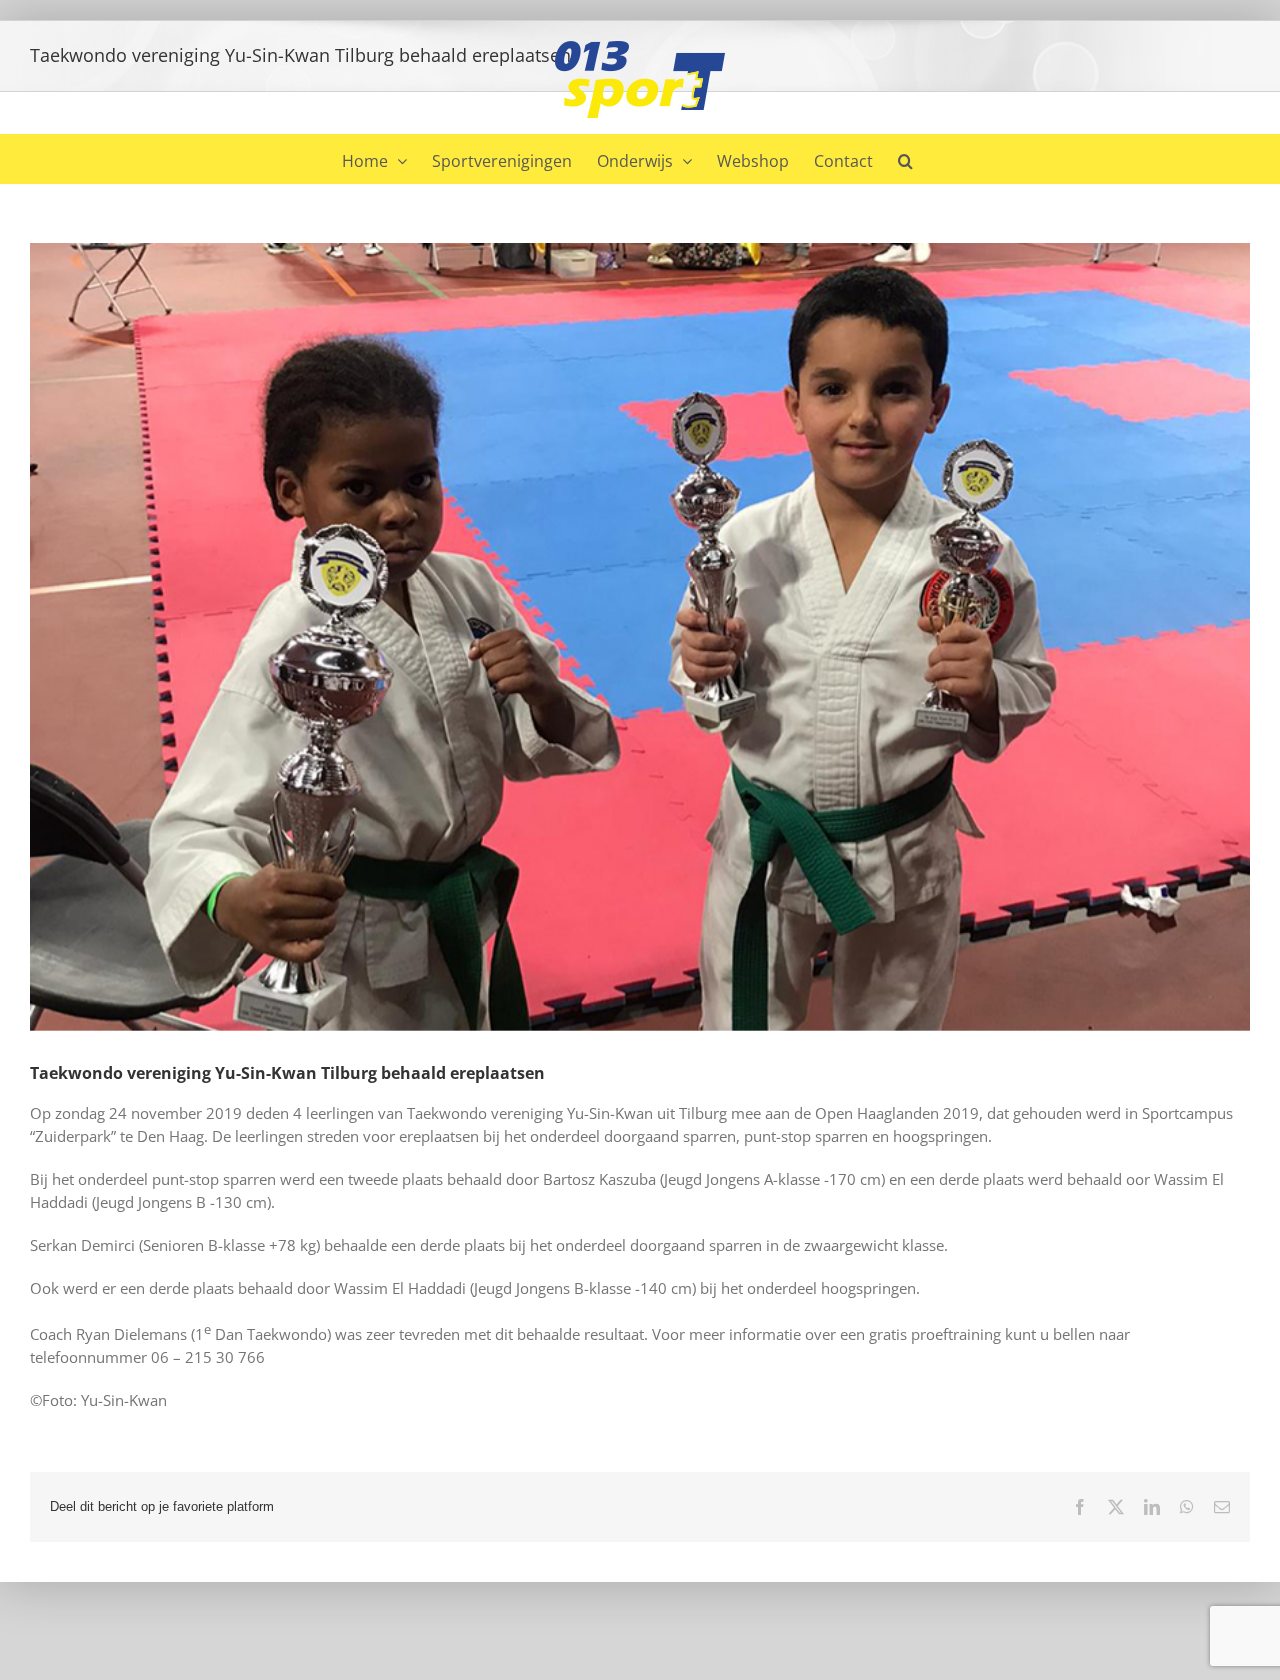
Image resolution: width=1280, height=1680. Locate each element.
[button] (905, 159)
